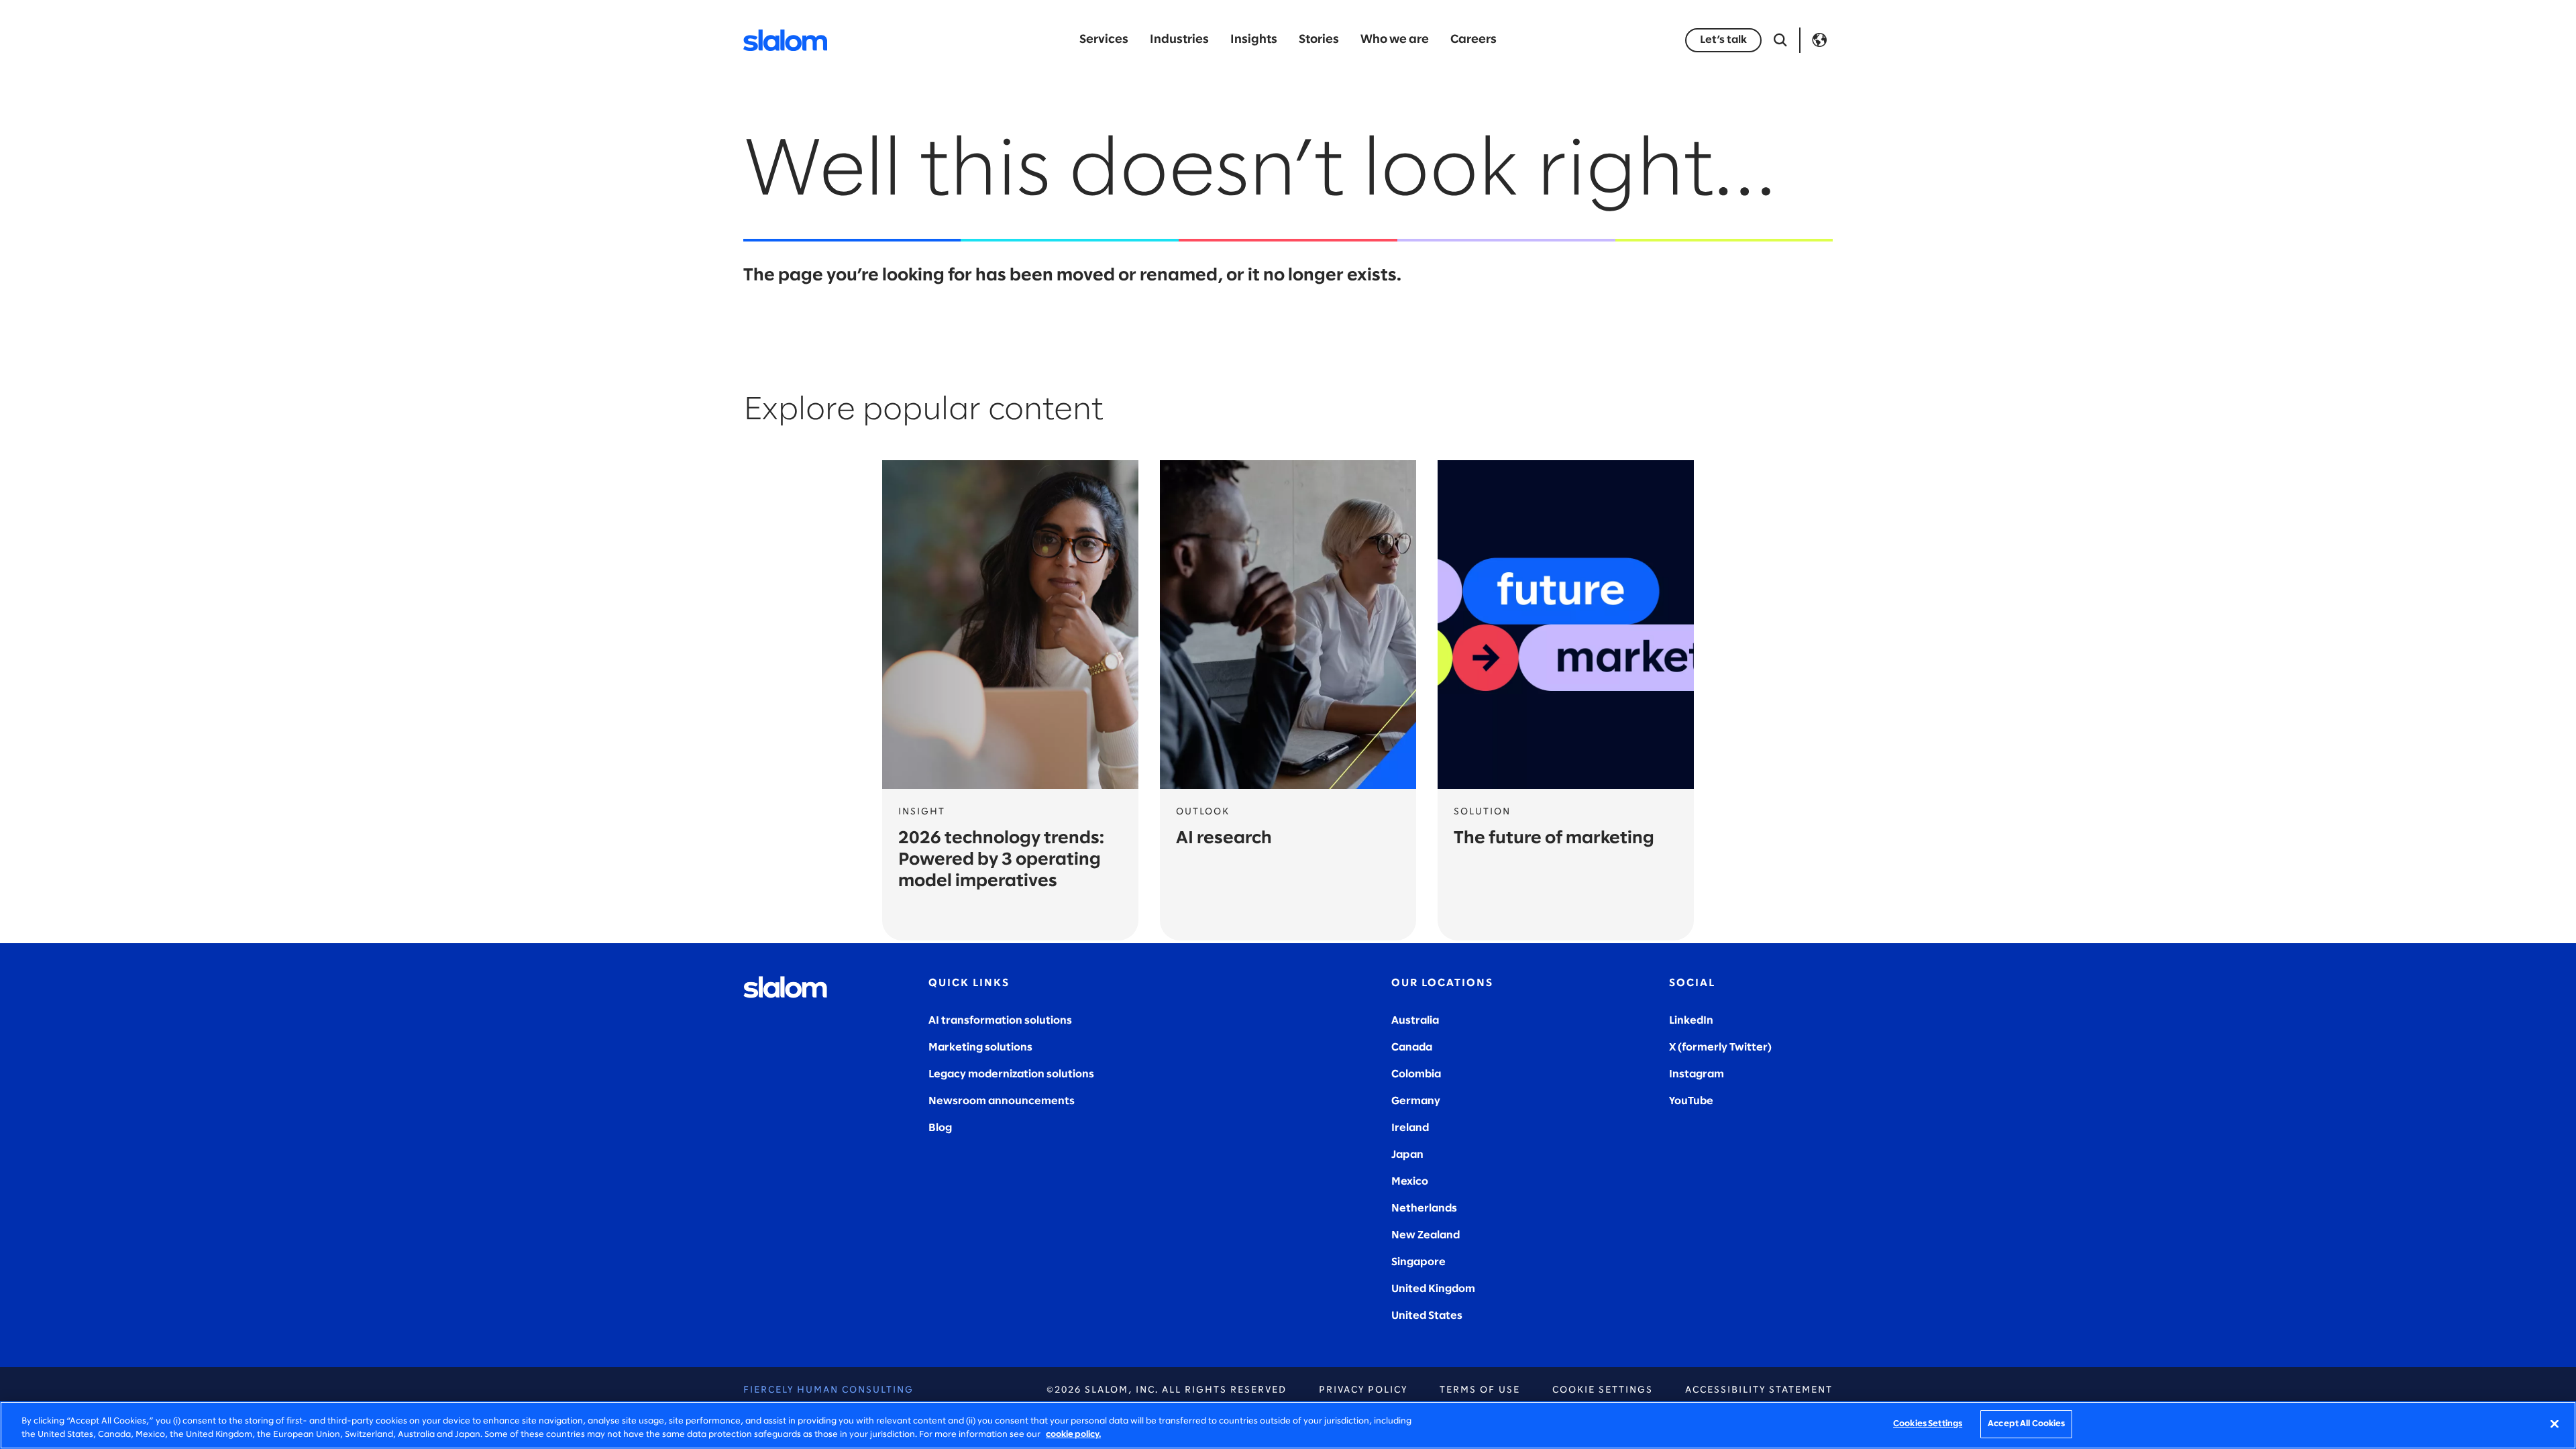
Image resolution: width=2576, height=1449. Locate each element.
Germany (1416, 1101)
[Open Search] (1780, 40)
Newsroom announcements (1002, 1101)
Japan (1407, 1155)
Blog (940, 1128)
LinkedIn (1691, 1021)
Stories (1319, 40)
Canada (1412, 1048)
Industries (1179, 40)
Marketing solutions (980, 1048)
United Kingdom (1433, 1289)
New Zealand (1426, 1235)
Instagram (1697, 1074)
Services (1104, 40)
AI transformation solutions (1000, 1021)
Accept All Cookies (2026, 1424)
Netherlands (1424, 1209)
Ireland (1410, 1128)
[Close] (2555, 1424)
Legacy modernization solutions (1011, 1074)
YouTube (1691, 1101)
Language (1819, 40)
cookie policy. (1073, 1435)
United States (1427, 1316)
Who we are (1395, 40)
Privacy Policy (1363, 1390)
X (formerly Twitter (1718, 1048)
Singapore (1418, 1262)
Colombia (1416, 1074)
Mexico (1410, 1182)
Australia (1415, 1021)
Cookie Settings (1603, 1390)
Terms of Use (1480, 1390)
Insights (1254, 40)
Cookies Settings (1928, 1424)
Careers (1473, 40)
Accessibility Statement (1759, 1390)
